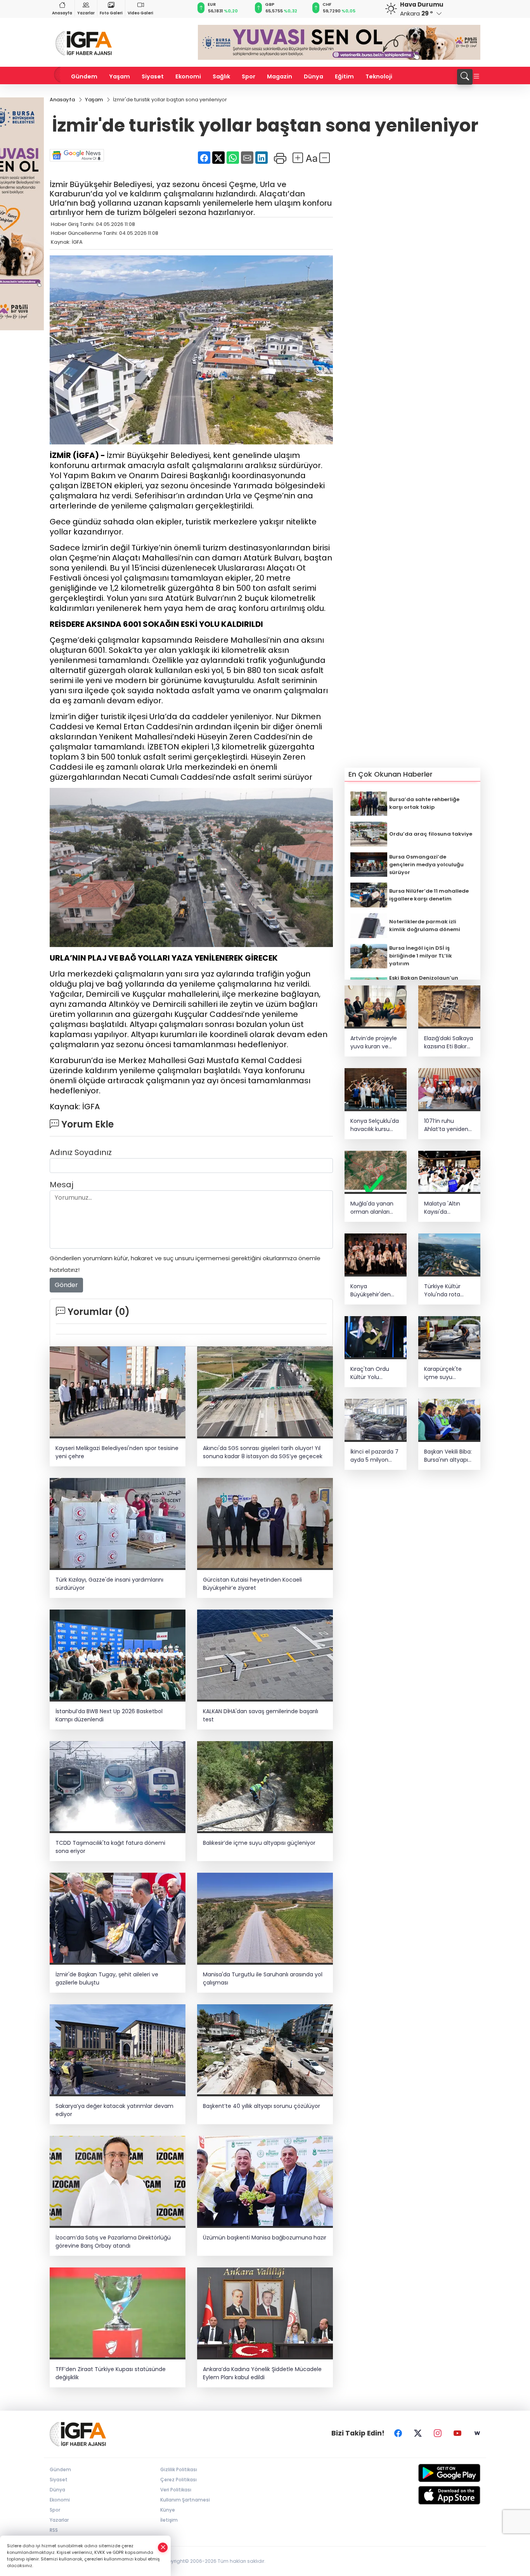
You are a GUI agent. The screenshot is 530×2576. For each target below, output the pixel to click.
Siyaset (153, 76)
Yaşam (120, 76)
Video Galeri (140, 13)
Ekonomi (188, 76)
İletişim (169, 2520)
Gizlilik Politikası (179, 2469)
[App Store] (431, 2495)
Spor (249, 76)
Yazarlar (86, 13)
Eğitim (344, 76)
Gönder (66, 1285)
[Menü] (476, 77)
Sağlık (221, 76)
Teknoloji (379, 76)
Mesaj (61, 1185)
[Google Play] (431, 2473)
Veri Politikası (176, 2490)
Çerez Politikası (178, 2480)
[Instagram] (438, 2433)
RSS (54, 2530)
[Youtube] (457, 2433)
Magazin (280, 76)
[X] (418, 2433)
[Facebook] (398, 2433)
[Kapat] (163, 2547)
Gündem (84, 76)
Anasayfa (62, 13)
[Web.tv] (477, 2433)
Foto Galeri (111, 13)
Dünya (313, 76)
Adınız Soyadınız (81, 1152)
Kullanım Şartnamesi (185, 2500)
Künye (168, 2510)
